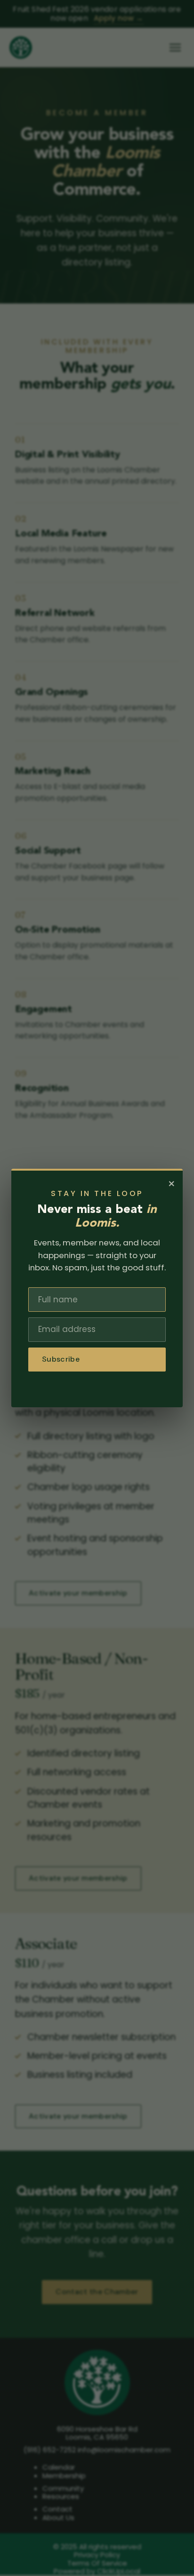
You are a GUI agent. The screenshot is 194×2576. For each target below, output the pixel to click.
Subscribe (61, 1359)
